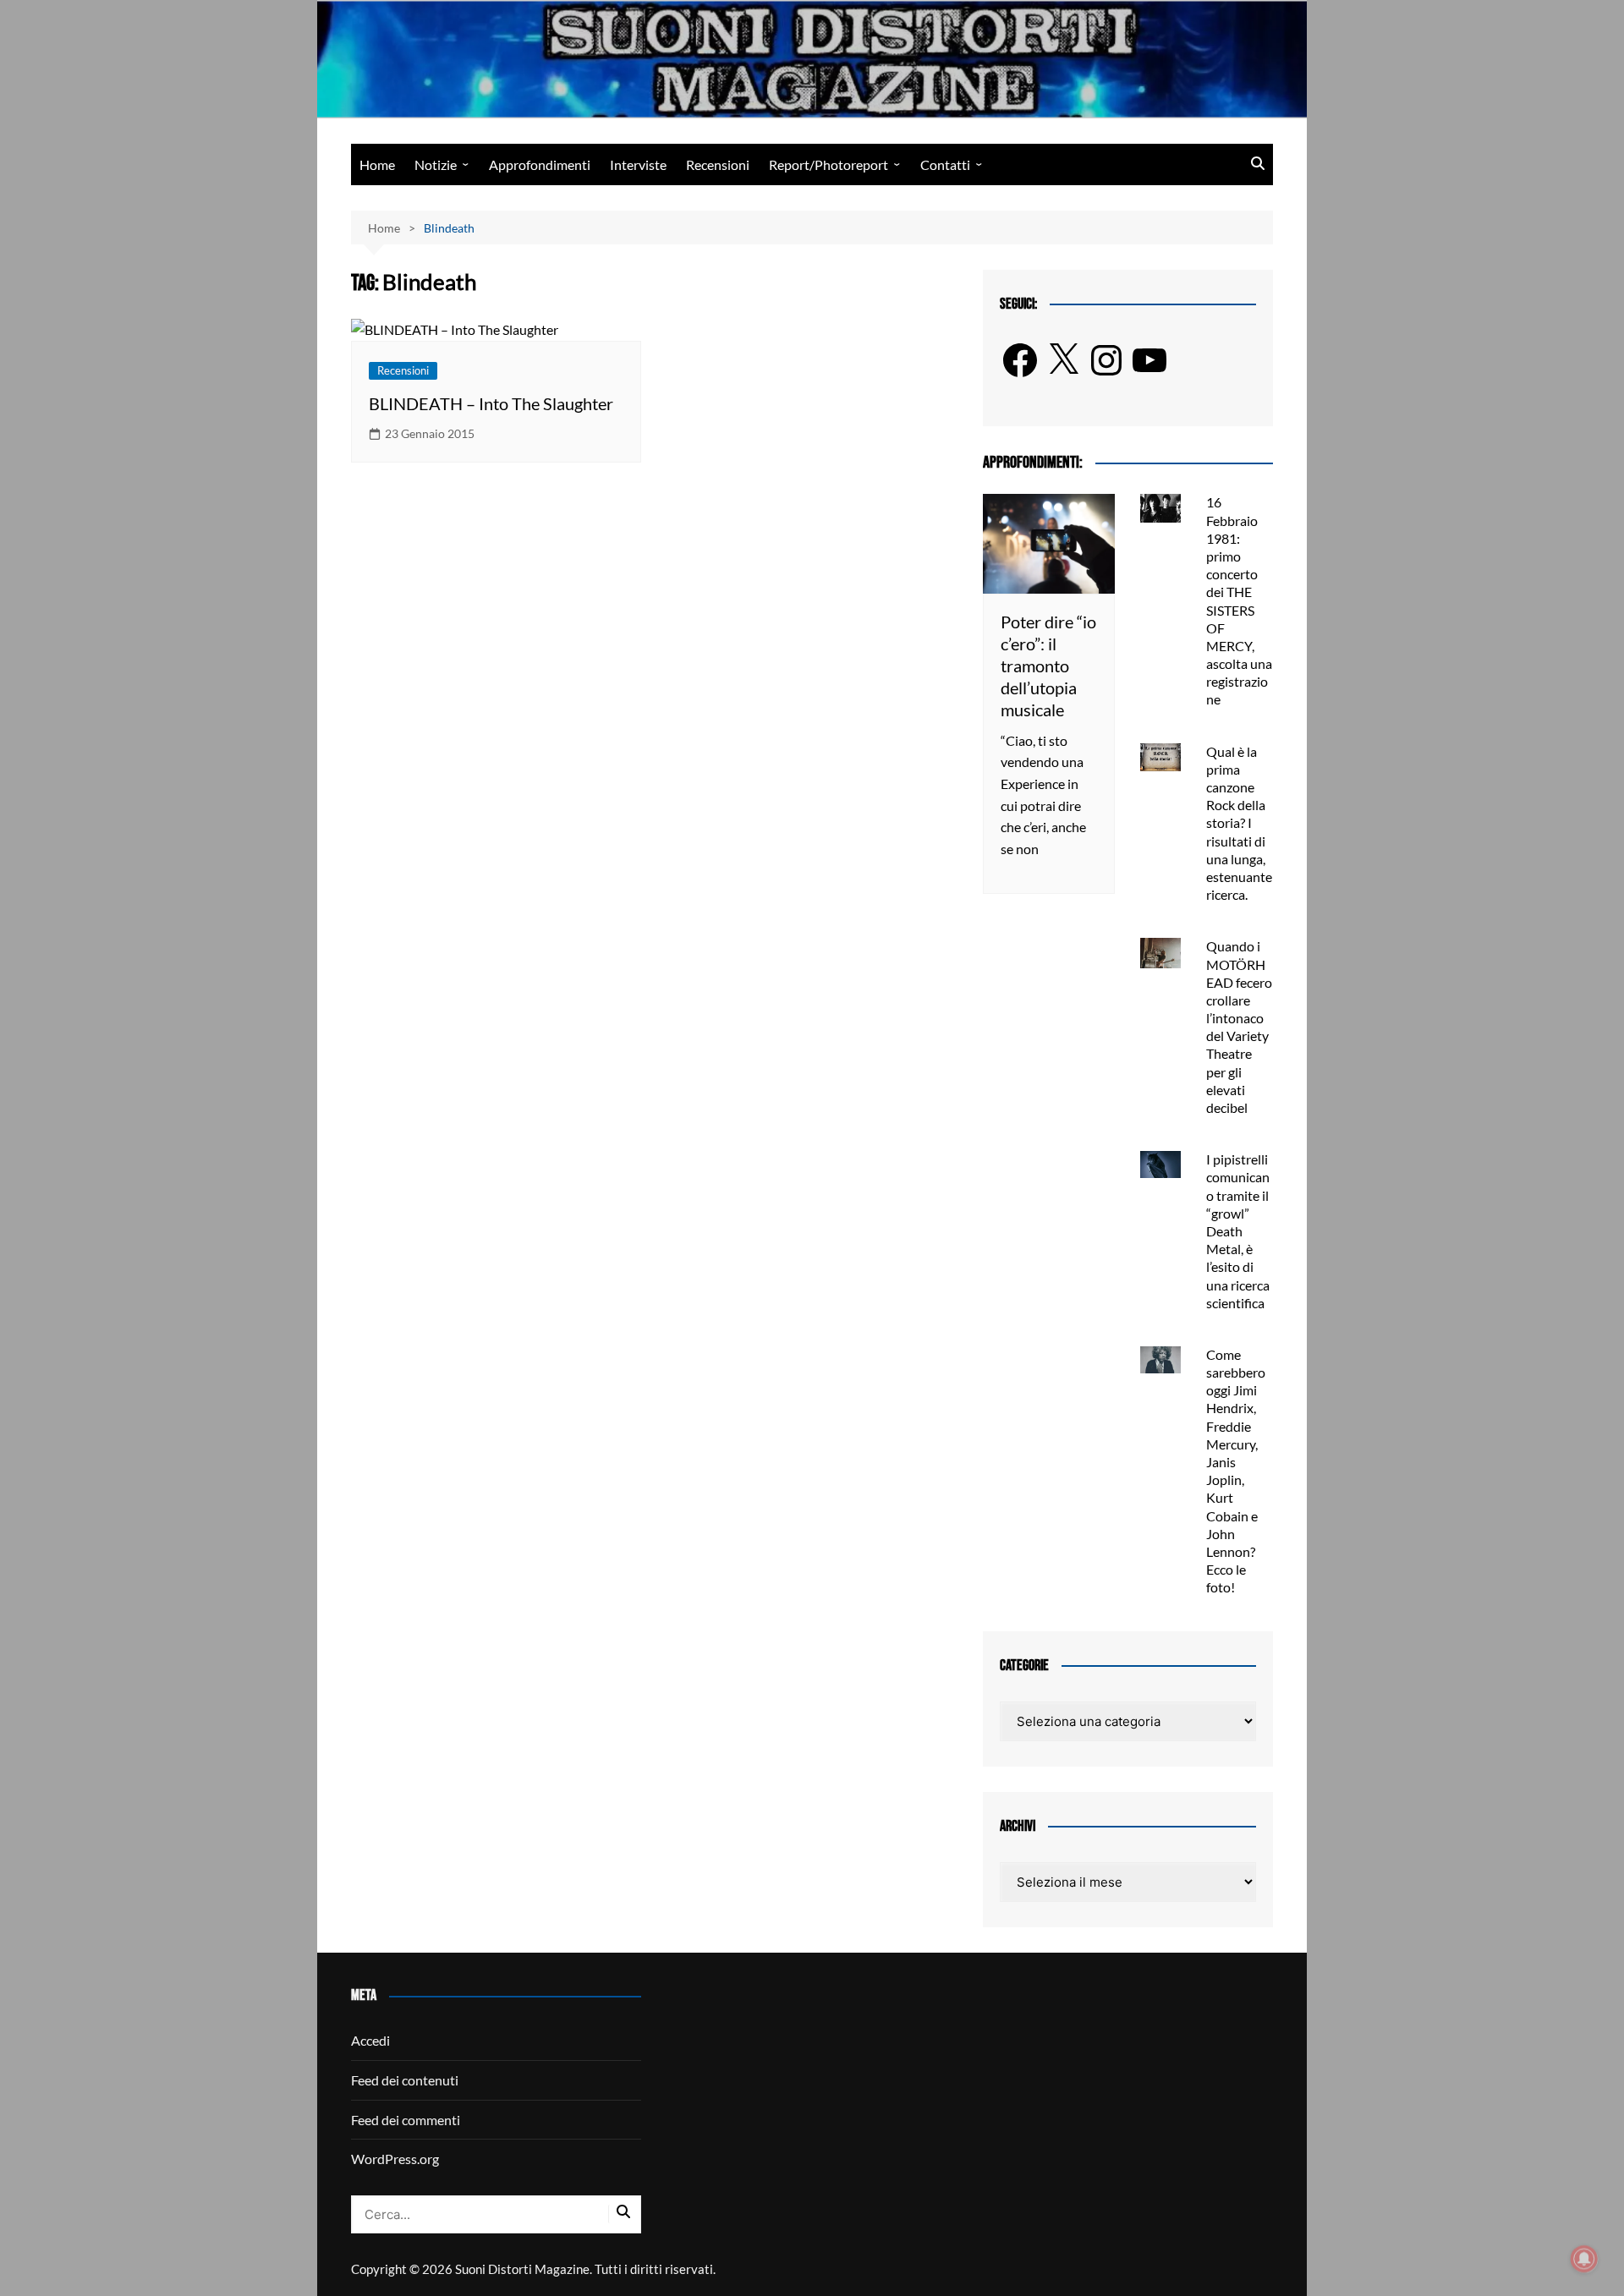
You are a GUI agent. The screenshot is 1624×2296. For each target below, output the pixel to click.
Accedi (370, 2040)
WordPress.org (395, 2159)
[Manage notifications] (1584, 2259)
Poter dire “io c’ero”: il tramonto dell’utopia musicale (1048, 666)
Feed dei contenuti (405, 2080)
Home (377, 164)
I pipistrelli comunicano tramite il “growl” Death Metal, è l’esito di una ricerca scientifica (1238, 1231)
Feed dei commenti (406, 2120)
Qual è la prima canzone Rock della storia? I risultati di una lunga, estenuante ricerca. (1239, 823)
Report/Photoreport (828, 164)
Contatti (945, 164)
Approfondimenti (540, 164)
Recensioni (718, 164)
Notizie (436, 164)
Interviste (638, 164)
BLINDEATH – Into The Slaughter (491, 403)
